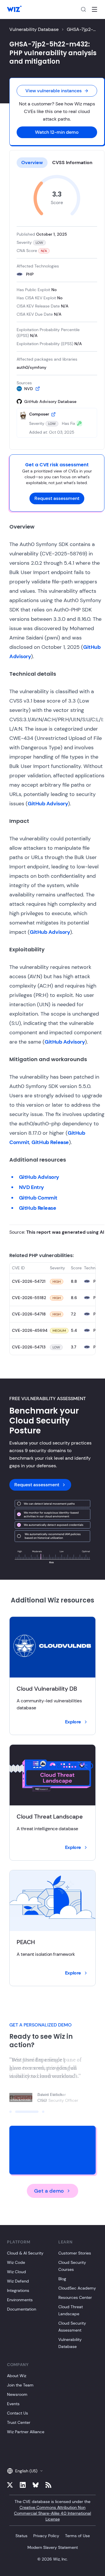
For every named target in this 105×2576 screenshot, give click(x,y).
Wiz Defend (18, 2281)
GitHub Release (50, 1142)
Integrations (18, 2290)
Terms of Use (77, 2536)
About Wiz (17, 2376)
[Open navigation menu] (94, 9)
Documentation (22, 2309)
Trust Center (19, 2422)
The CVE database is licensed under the (52, 2510)
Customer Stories (75, 2253)
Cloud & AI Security (25, 2253)
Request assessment (57, 498)
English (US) (26, 2471)
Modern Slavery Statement (53, 2547)
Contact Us (17, 2413)
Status (21, 2536)
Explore (73, 1722)
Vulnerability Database (34, 29)
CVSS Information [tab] (72, 162)
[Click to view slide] (10, 2112)
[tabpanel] (57, 306)
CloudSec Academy (77, 2288)
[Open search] (83, 9)
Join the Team (20, 2385)
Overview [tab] (32, 162)
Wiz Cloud (16, 2272)
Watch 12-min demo (57, 132)
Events (13, 2404)
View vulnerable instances (54, 91)
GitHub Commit (38, 1198)
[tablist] (57, 163)
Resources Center (75, 2297)
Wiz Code (16, 2262)
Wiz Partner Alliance (26, 2432)
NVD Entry (32, 1187)
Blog (62, 2279)
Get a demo (49, 2191)
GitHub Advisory (48, 804)
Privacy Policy (46, 2536)
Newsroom (17, 2394)
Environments (20, 2300)
